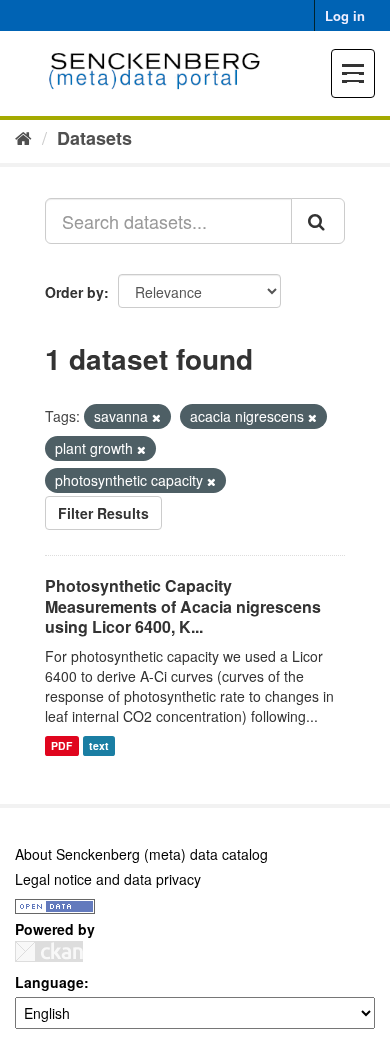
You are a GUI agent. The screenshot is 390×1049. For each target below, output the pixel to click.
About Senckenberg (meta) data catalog (141, 854)
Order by (74, 292)
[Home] (23, 137)
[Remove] (156, 417)
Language (49, 982)
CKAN (49, 951)
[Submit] (318, 221)
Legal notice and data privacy (108, 879)
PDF (61, 745)
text (99, 745)
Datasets (94, 138)
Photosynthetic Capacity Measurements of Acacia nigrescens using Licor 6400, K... (183, 606)
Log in (345, 15)
